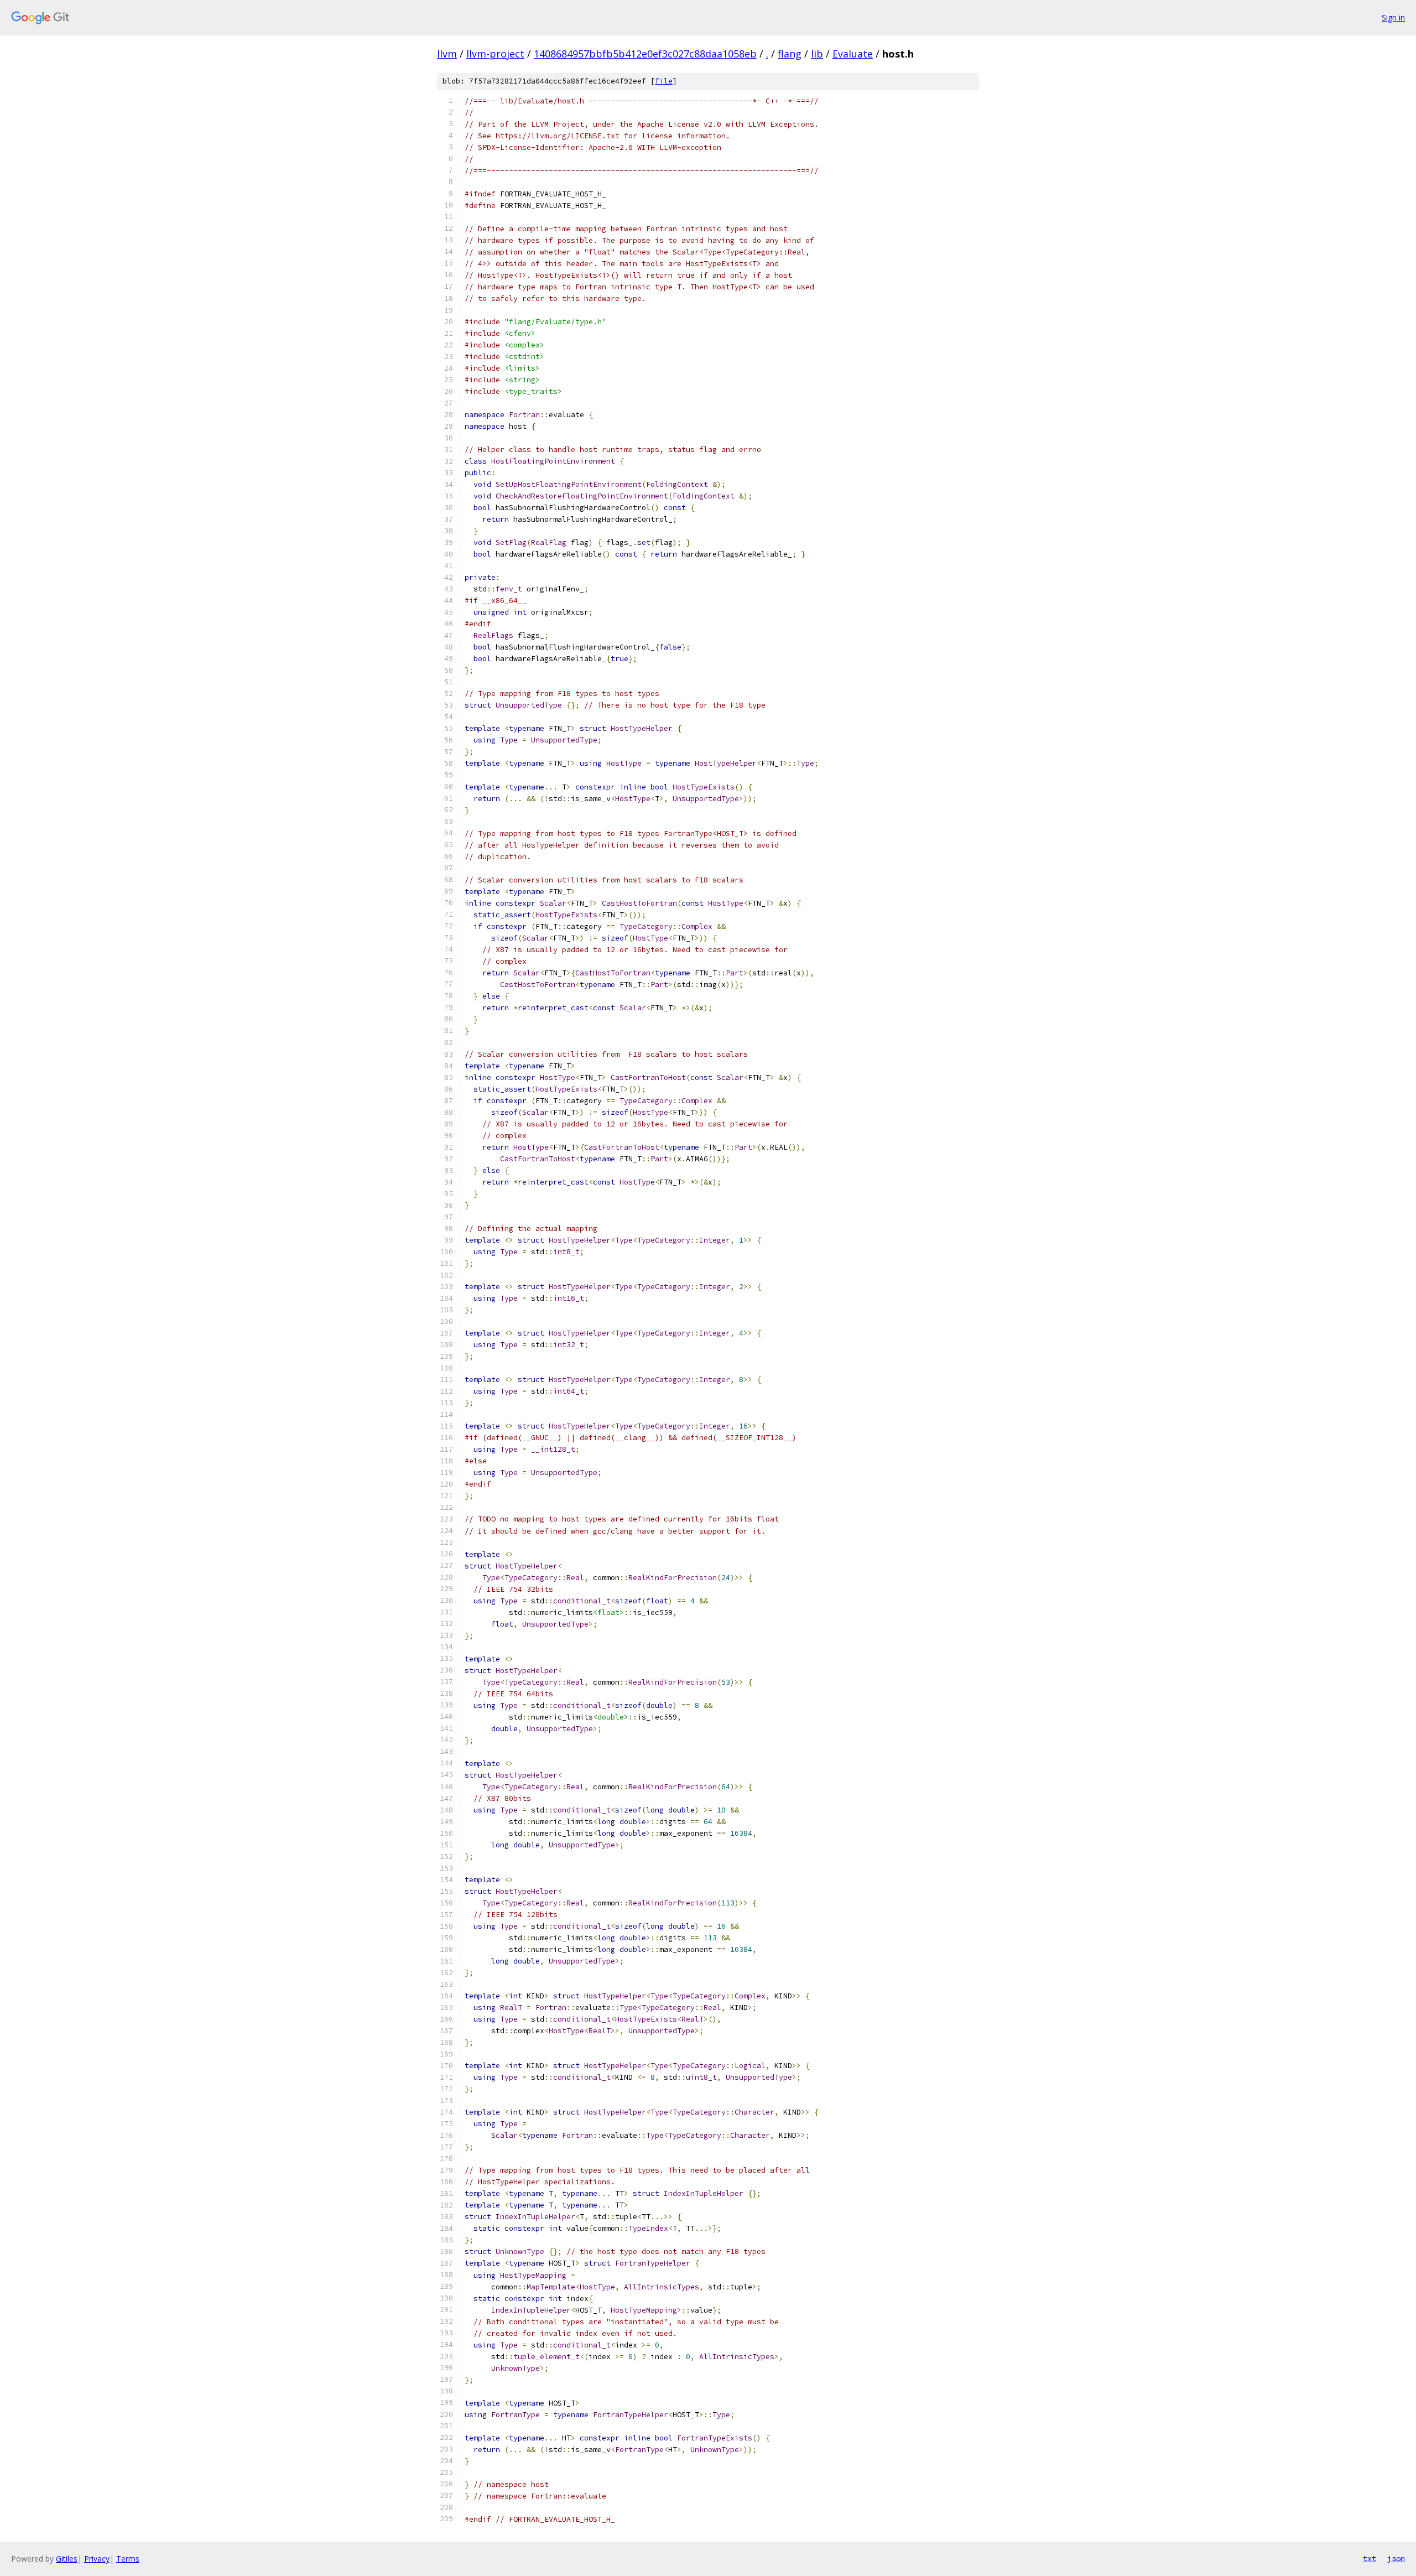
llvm (447, 54)
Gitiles (67, 2559)
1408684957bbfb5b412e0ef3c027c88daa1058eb (645, 54)
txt (1370, 2558)
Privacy (97, 2559)
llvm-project (495, 54)
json (1396, 2558)
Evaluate (853, 54)
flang (790, 54)
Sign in (1393, 17)
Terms (128, 2559)
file (664, 81)
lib (817, 54)
